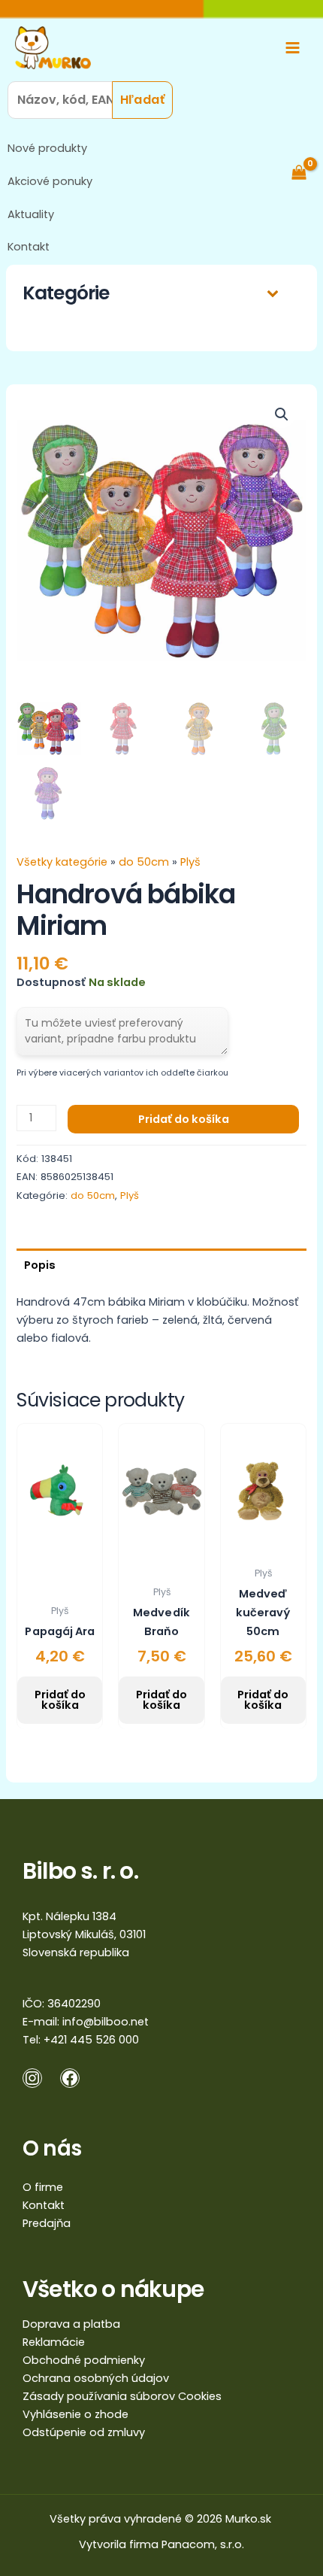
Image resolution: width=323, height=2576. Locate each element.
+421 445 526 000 (91, 2040)
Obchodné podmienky (84, 2360)
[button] (282, 414)
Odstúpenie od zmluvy (84, 2432)
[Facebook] (70, 2078)
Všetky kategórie (63, 862)
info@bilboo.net (106, 2022)
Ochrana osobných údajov (96, 2378)
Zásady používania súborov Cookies (122, 2396)
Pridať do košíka (184, 1119)
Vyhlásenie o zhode (75, 2414)
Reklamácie (54, 2342)
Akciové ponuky (50, 181)
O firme (43, 2187)
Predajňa (47, 2223)
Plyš (190, 862)
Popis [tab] (40, 1265)
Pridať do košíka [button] (60, 1700)
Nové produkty (47, 148)
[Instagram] (32, 2078)
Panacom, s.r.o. (203, 2544)
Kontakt (29, 247)
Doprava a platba (71, 2324)
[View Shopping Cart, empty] (306, 172)
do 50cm (144, 862)
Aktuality (31, 214)
